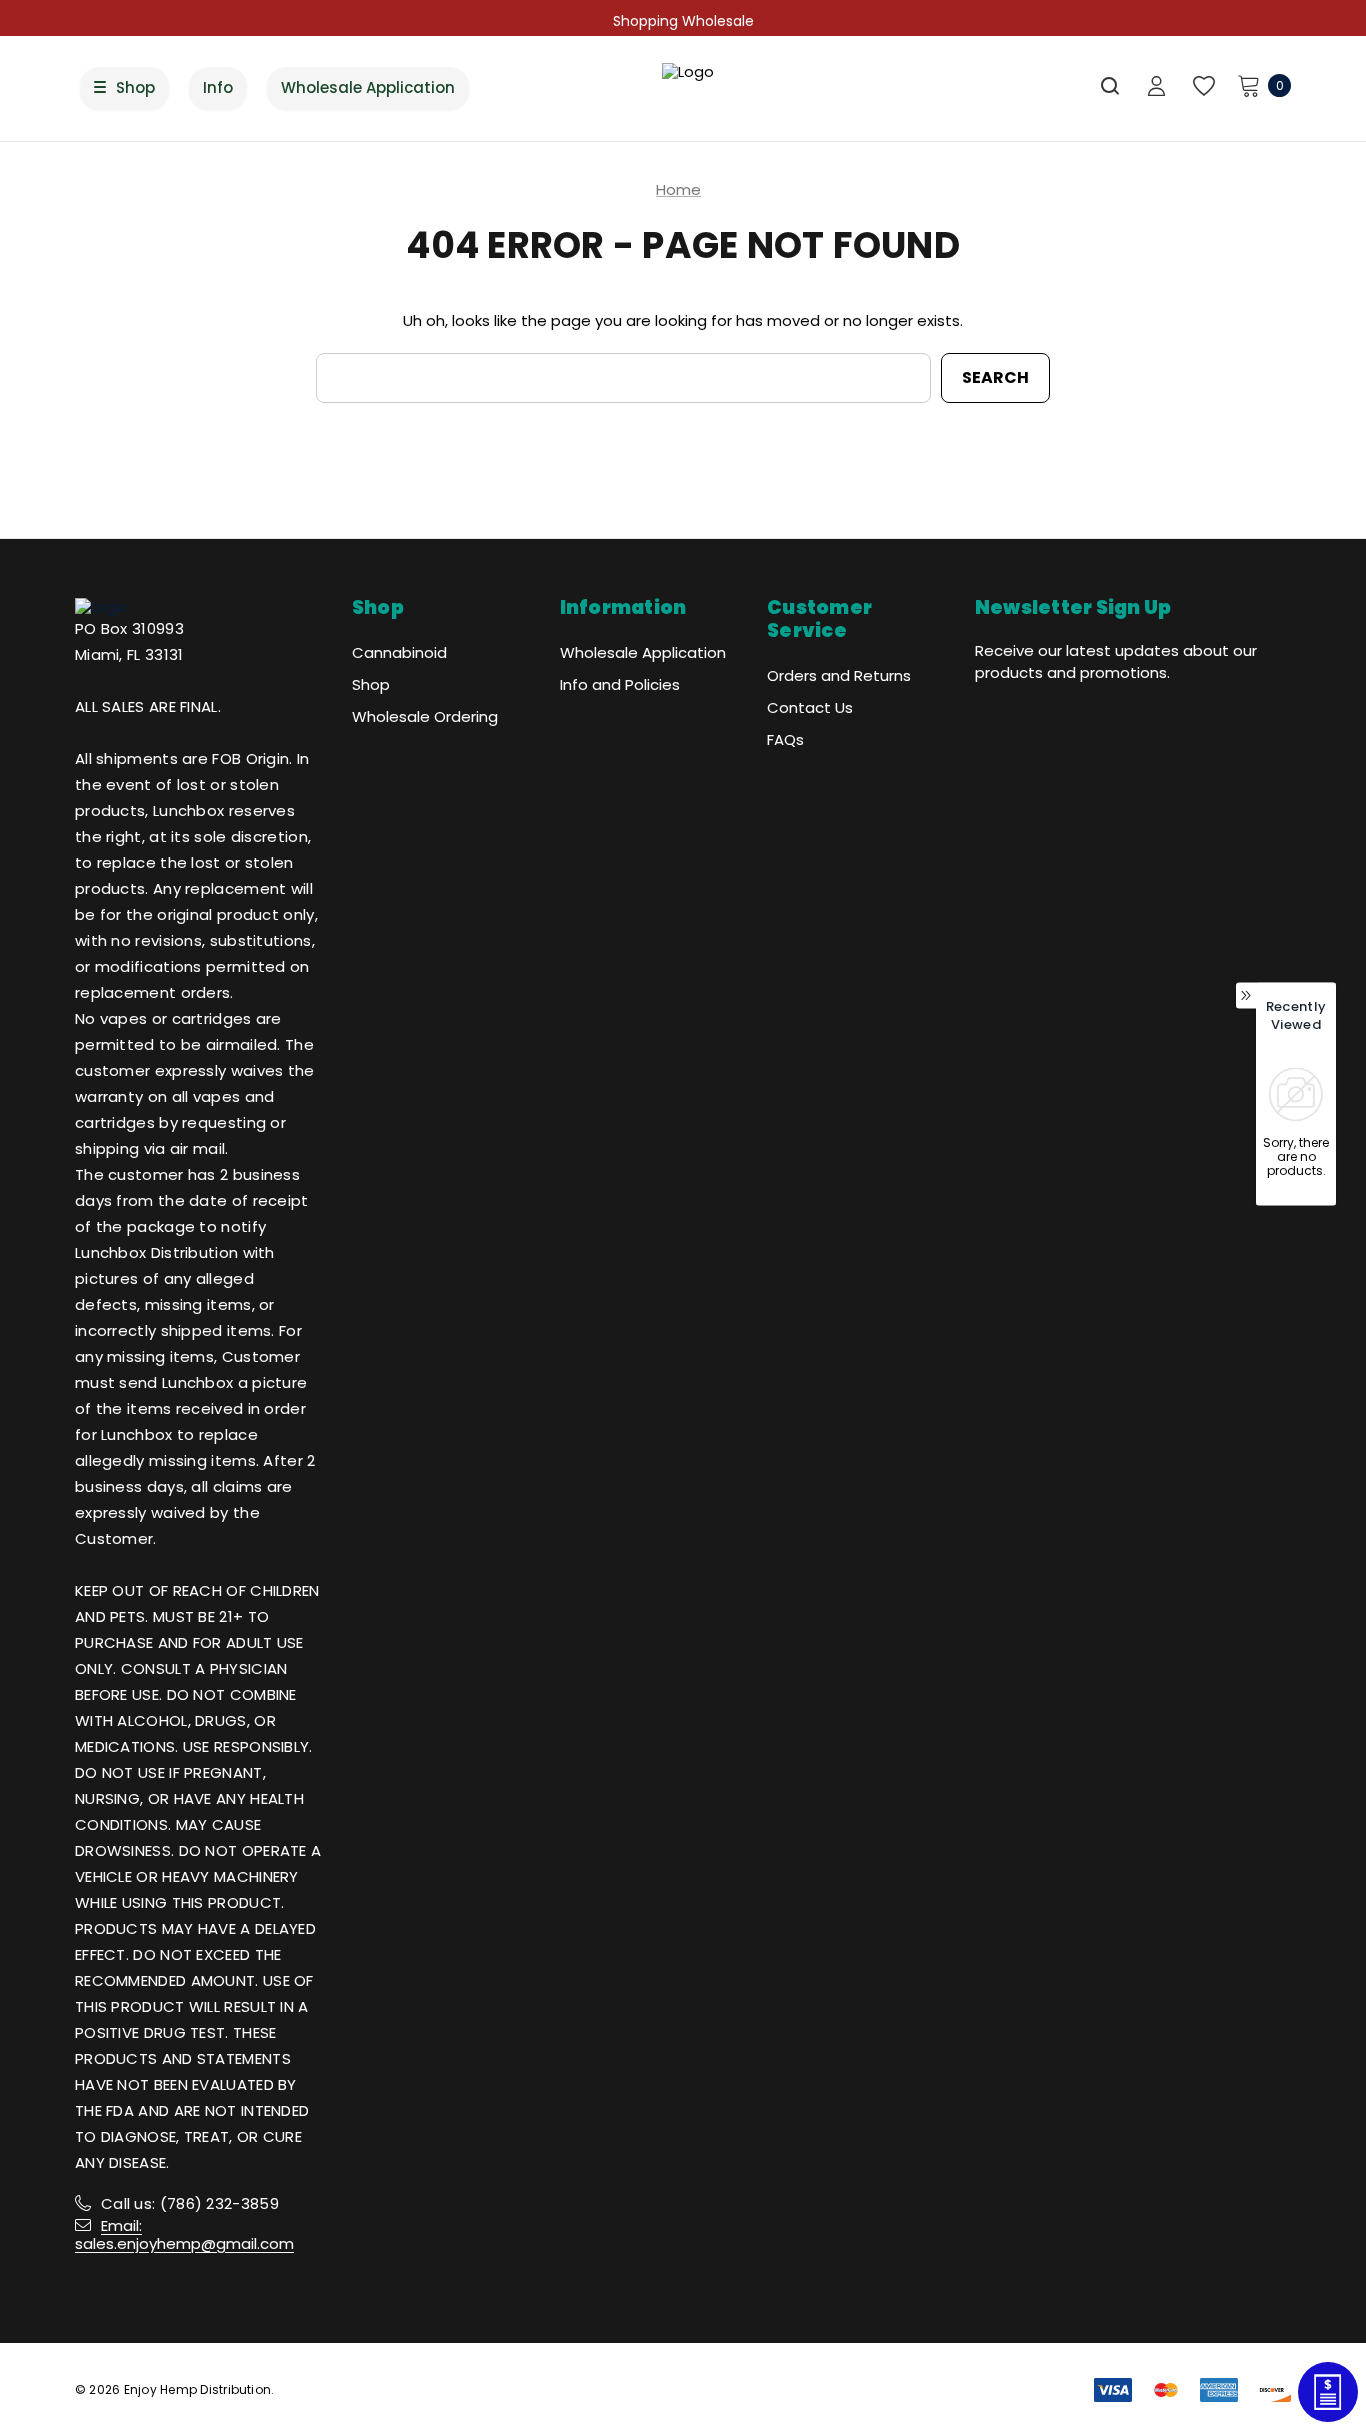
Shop (371, 684)
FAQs (785, 739)
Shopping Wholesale (683, 21)
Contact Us (810, 707)
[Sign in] (1156, 88)
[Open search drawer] (1111, 86)
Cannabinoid (399, 652)
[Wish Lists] (1202, 86)
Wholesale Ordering (425, 716)
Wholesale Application (643, 652)
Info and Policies (620, 684)
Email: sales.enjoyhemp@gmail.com (184, 2234)
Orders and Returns (839, 675)
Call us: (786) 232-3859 (190, 2203)
